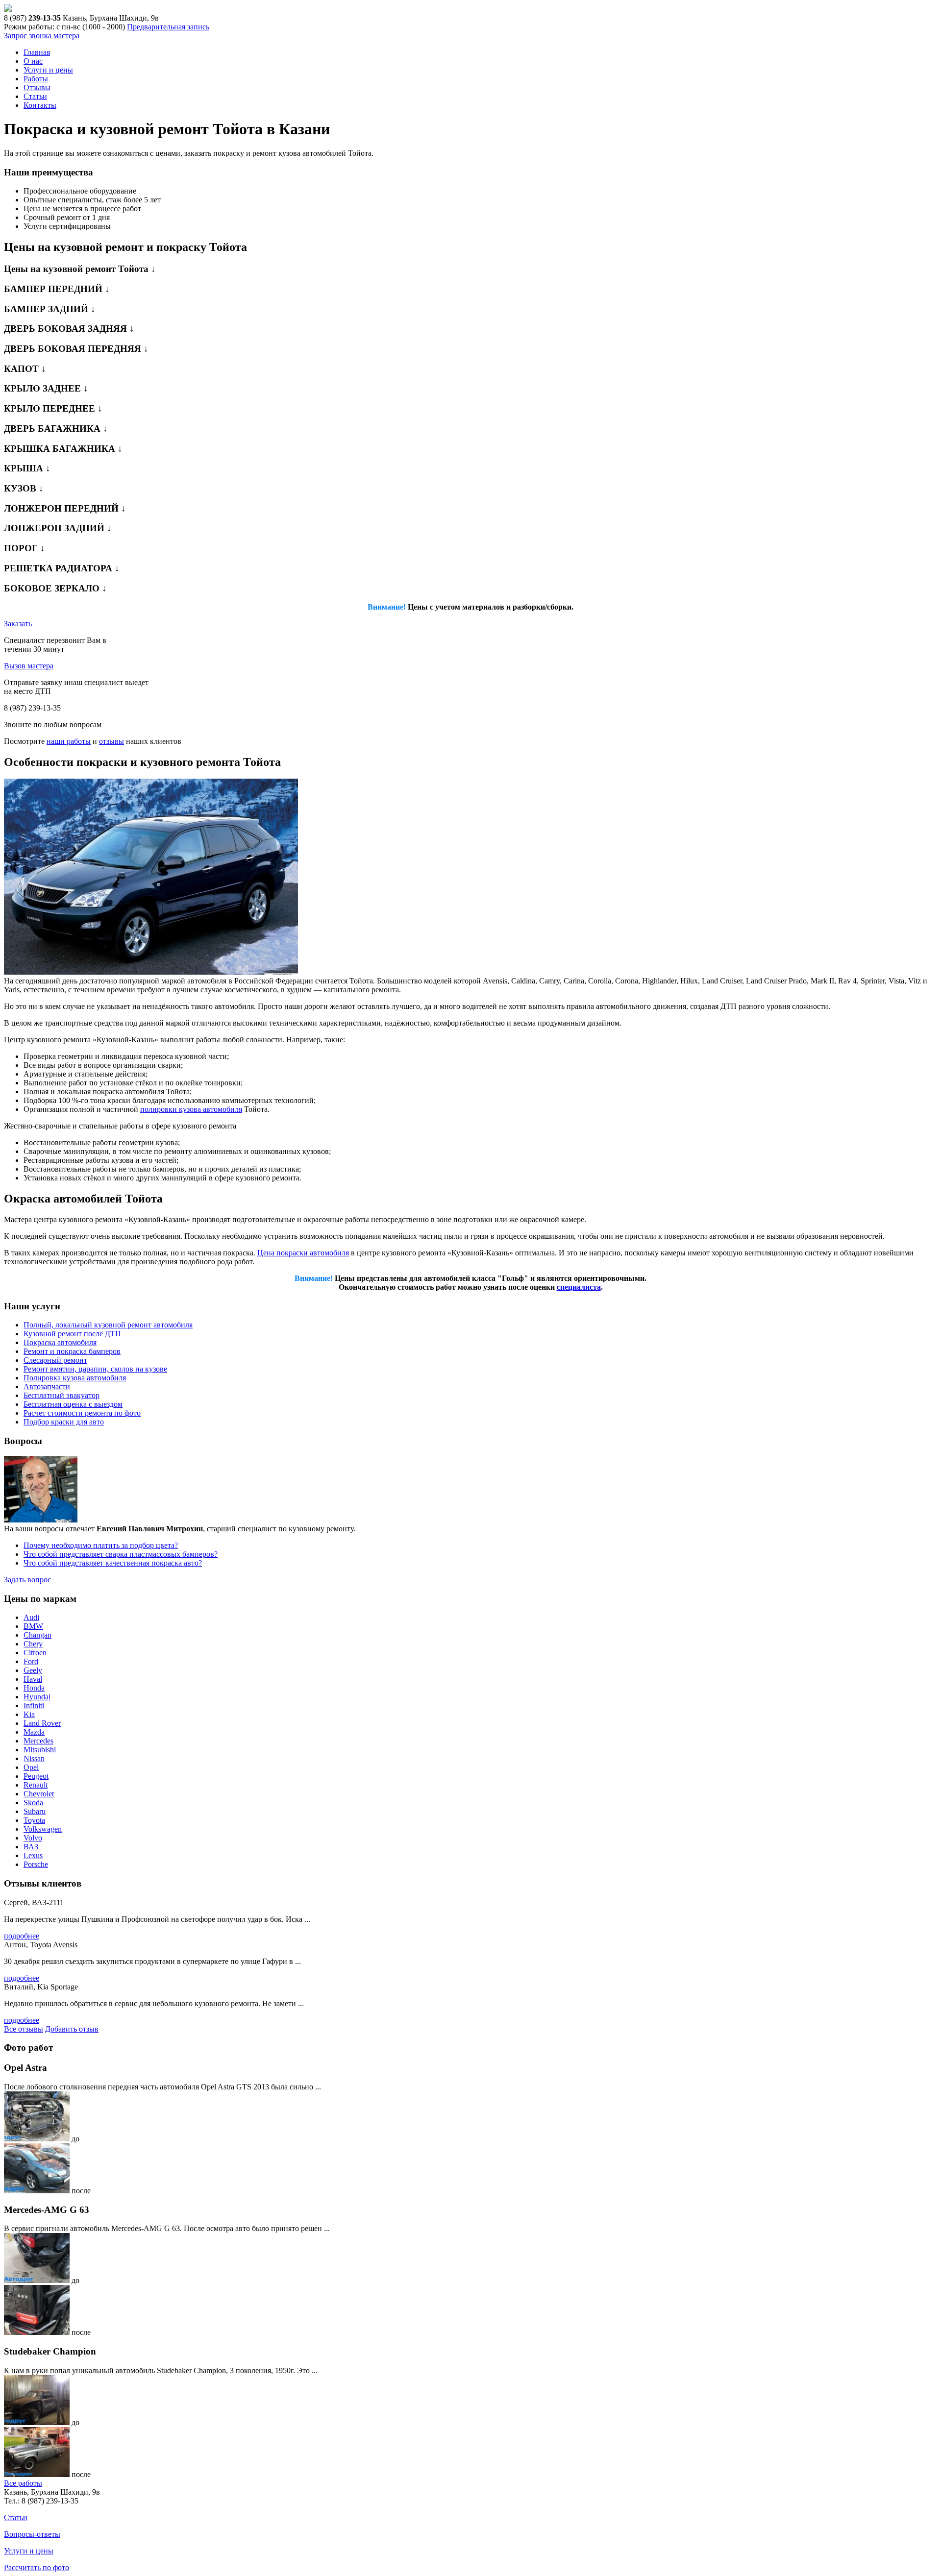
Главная (37, 52)
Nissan (34, 1758)
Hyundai (37, 1697)
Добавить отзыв (72, 2029)
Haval (33, 1679)
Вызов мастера (29, 666)
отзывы (111, 741)
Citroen (35, 1653)
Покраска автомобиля (60, 1342)
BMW (33, 1626)
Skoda (33, 1803)
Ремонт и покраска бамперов (72, 1351)
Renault (36, 1785)
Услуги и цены (48, 70)
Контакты (40, 105)
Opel (31, 1767)
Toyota (34, 1820)
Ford (31, 1661)
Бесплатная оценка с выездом (73, 1404)
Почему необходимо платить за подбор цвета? (101, 1545)
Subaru (35, 1811)
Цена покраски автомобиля (303, 1253)
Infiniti (34, 1705)
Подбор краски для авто (64, 1422)
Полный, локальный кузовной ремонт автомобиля (108, 1325)
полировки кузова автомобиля (191, 1109)
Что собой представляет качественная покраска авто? (113, 1563)
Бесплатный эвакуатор (62, 1395)
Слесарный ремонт (55, 1360)
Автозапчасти (47, 1386)
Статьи (35, 96)
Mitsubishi (40, 1750)
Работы (36, 79)
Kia (29, 1714)
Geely (33, 1670)
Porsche (36, 1864)
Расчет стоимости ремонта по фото (82, 1413)
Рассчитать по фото (37, 2567)
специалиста (579, 1287)
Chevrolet (39, 1794)
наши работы (69, 741)
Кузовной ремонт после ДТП (72, 1334)
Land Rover (42, 1723)
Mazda (34, 1732)
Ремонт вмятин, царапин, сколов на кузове (95, 1369)
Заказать (18, 624)
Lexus (33, 1855)
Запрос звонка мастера (42, 36)
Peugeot (36, 1776)
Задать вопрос (27, 1580)
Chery (33, 1644)
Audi (31, 1617)
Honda (34, 1688)
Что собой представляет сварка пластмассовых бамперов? (121, 1554)
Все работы (23, 2483)
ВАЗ (31, 1847)
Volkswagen (43, 1829)
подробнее (22, 1936)
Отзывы (37, 87)
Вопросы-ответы (32, 2534)
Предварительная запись (168, 27)
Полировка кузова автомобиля (75, 1378)
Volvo (33, 1838)
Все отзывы (24, 2029)
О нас (33, 61)
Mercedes (38, 1741)
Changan (37, 1635)
